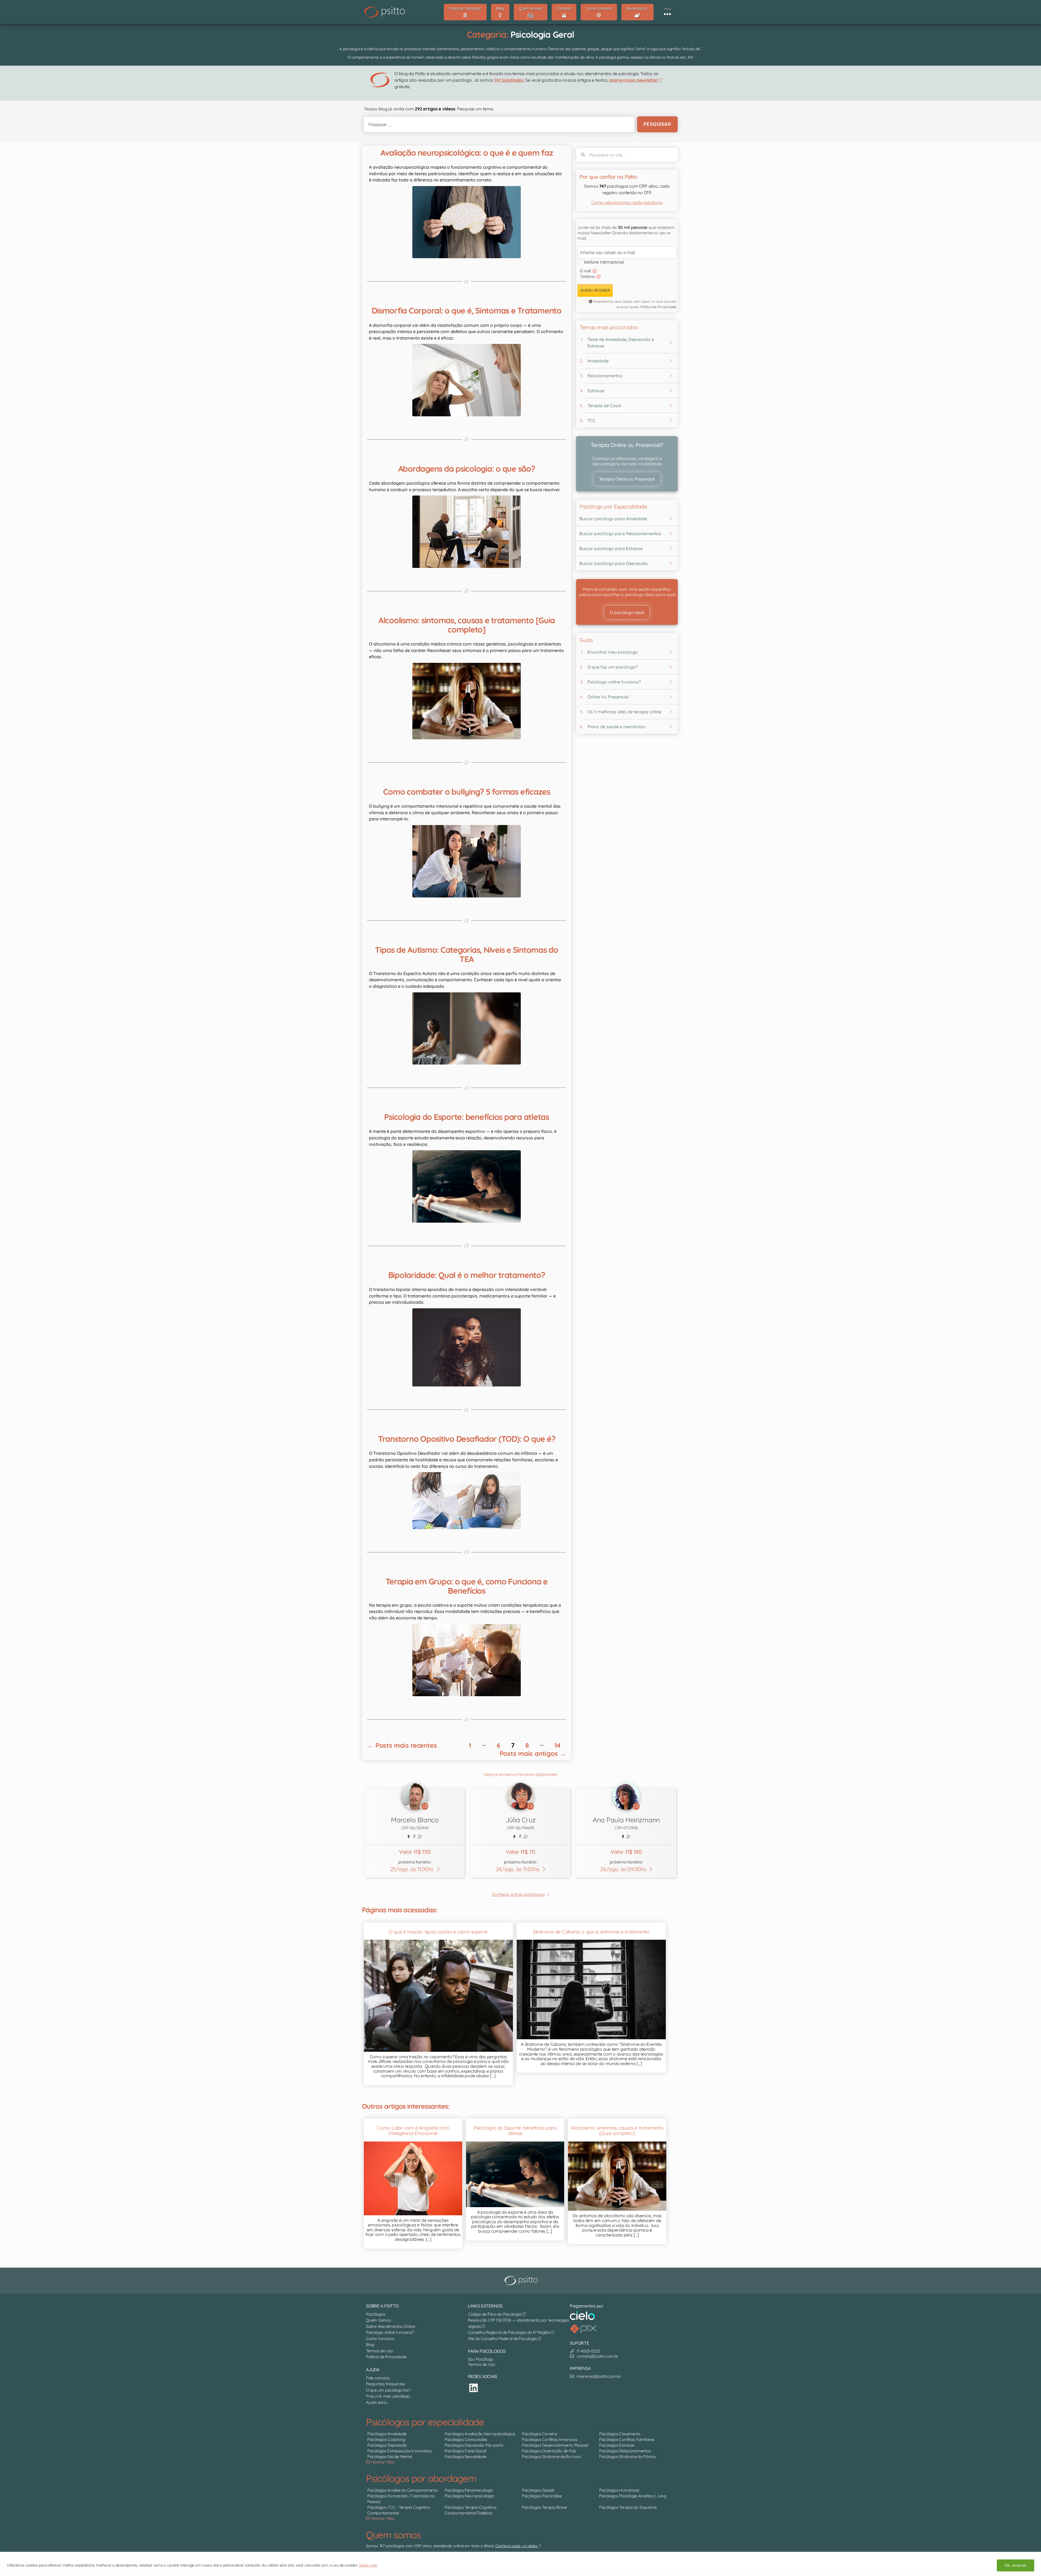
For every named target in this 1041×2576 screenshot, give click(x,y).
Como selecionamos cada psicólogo (627, 202)
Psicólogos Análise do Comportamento (403, 2490)
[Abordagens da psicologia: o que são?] (467, 532)
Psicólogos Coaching (386, 2439)
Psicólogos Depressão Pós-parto (474, 2445)
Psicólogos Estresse (617, 2445)
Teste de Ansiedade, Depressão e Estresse (621, 343)
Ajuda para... (377, 2402)
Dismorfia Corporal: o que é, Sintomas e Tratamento (467, 311)
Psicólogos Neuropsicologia (469, 2496)
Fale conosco (378, 2378)
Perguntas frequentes (385, 2384)
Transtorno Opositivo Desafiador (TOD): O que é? (467, 1439)
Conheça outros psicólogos (518, 1894)
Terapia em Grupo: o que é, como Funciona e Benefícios (467, 1586)
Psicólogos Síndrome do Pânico (627, 2457)
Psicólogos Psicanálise (542, 2496)
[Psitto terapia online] (522, 2281)
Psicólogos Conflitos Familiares (627, 2439)
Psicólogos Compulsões (466, 2439)
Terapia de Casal (604, 405)
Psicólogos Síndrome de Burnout (551, 2457)
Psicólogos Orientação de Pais (549, 2451)
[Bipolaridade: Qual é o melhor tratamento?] (467, 1347)
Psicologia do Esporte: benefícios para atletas (467, 1117)
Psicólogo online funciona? (614, 682)
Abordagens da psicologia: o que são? (467, 469)
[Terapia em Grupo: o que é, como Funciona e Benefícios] (467, 1660)
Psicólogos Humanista (619, 2490)
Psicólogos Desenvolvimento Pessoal (555, 2445)
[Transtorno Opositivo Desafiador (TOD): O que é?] (467, 1500)
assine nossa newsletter (634, 80)
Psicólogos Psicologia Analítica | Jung (633, 2496)
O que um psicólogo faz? (388, 2390)
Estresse (596, 391)
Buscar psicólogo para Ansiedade (613, 519)
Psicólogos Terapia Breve (544, 2507)
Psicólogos (376, 2314)
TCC (592, 420)
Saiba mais (368, 2565)
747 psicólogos (509, 80)
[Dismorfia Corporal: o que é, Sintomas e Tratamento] (467, 380)
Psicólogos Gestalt (538, 2490)
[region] (520, 2564)
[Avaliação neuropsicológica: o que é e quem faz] (467, 222)
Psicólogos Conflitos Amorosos (550, 2439)
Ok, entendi (1016, 2565)
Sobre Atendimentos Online (391, 2326)
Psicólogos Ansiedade (387, 2434)
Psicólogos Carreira (539, 2434)
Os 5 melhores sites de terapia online (624, 712)
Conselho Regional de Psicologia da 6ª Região (509, 2332)
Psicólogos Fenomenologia (469, 2490)
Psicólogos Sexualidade (465, 2457)
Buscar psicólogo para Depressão (614, 563)
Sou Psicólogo (481, 2359)
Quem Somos (378, 2320)
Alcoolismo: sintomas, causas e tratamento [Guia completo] (467, 625)
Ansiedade (598, 361)
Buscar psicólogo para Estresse (611, 548)
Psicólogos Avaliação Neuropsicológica (480, 2434)
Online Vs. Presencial (608, 697)
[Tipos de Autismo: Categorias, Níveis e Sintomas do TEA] (467, 1028)
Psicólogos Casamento (620, 2434)
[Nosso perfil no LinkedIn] (474, 2388)
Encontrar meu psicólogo (613, 652)
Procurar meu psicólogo (388, 2396)
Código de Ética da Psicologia (495, 2314)
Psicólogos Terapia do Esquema (628, 2507)
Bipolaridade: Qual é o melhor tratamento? (467, 1275)
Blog (370, 2345)
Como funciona (380, 2339)
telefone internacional (604, 262)
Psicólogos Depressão (387, 2445)
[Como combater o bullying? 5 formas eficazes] (467, 861)
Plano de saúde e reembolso (616, 727)
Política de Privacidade (658, 307)
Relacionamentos (605, 376)
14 (558, 1745)
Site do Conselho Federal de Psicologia (503, 2339)
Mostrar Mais (382, 2462)
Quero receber (595, 290)
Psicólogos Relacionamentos (625, 2451)
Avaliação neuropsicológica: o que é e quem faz (467, 153)
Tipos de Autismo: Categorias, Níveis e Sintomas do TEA (467, 954)
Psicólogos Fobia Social (465, 2451)
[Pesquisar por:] (498, 124)
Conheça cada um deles (517, 2546)
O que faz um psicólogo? (613, 667)
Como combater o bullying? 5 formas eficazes (466, 792)
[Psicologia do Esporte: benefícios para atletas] (467, 1186)
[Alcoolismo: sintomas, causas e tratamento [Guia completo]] (467, 701)
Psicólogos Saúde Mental (390, 2457)
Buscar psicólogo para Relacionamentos (620, 533)
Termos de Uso (380, 2351)
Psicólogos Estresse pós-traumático (400, 2451)
